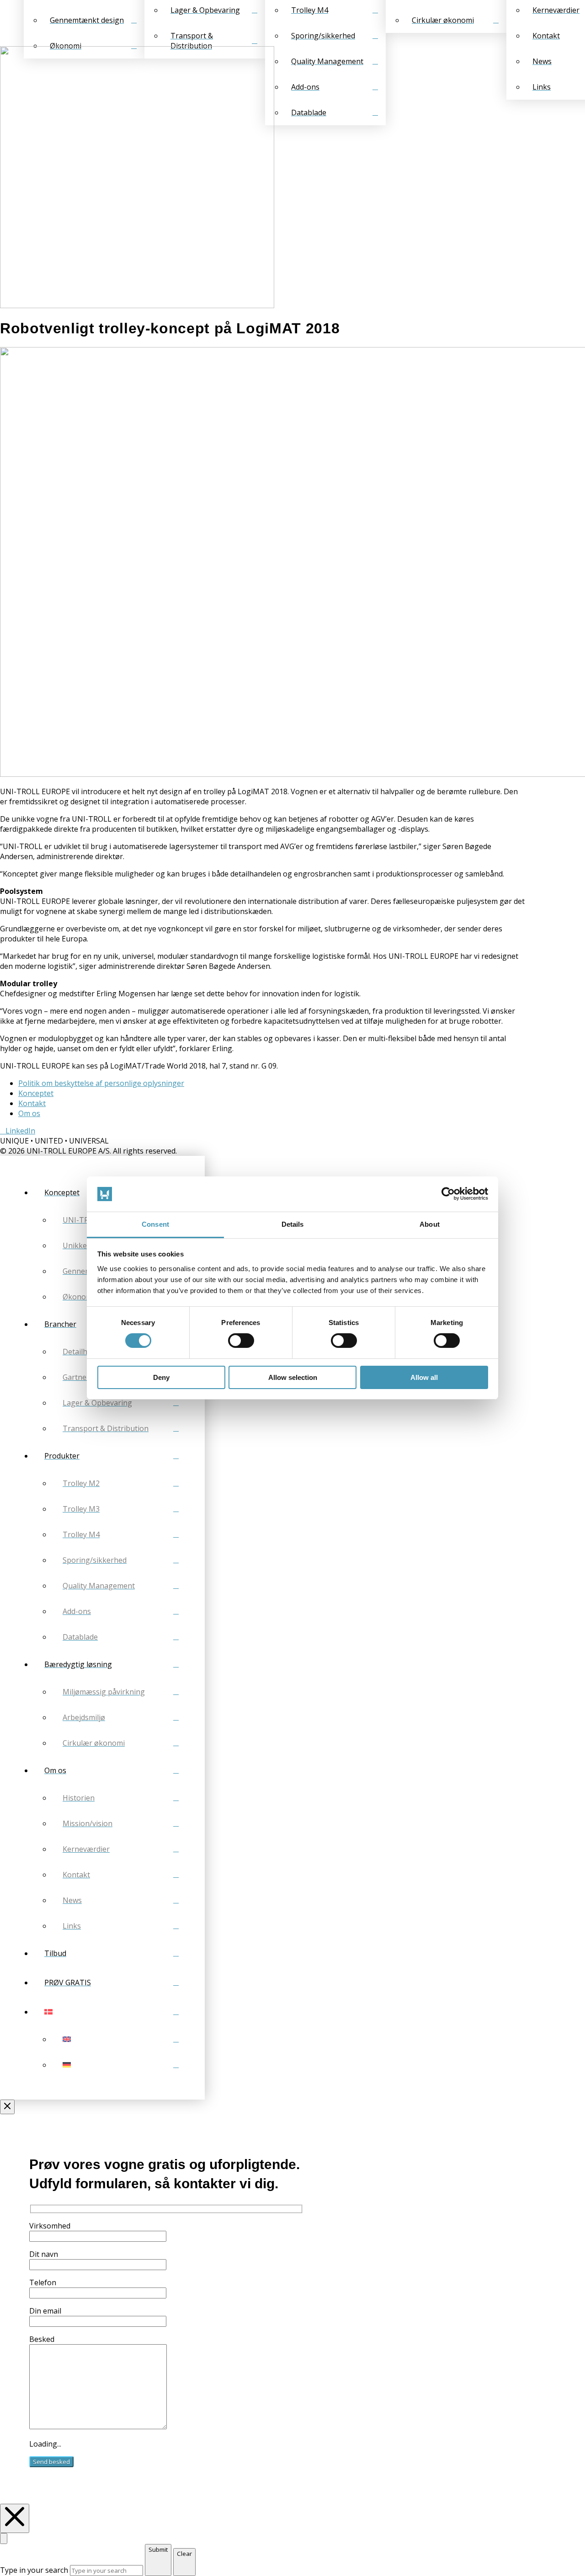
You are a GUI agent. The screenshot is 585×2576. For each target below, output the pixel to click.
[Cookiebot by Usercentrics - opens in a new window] (448, 1194)
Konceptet (36, 1093)
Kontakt (32, 1103)
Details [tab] (293, 1224)
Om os (29, 1113)
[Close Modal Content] (4, 2539)
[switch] (241, 1341)
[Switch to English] (121, 2039)
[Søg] (3, 23)
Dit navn (44, 2254)
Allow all (424, 1377)
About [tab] (430, 1224)
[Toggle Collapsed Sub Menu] (112, 2012)
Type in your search (34, 2570)
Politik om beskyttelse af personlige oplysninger (101, 1083)
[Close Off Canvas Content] (7, 2107)
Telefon (43, 2282)
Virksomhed (50, 2226)
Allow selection (293, 1377)
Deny (161, 1377)
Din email (45, 2311)
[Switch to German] (121, 2065)
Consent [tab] (155, 1224)
